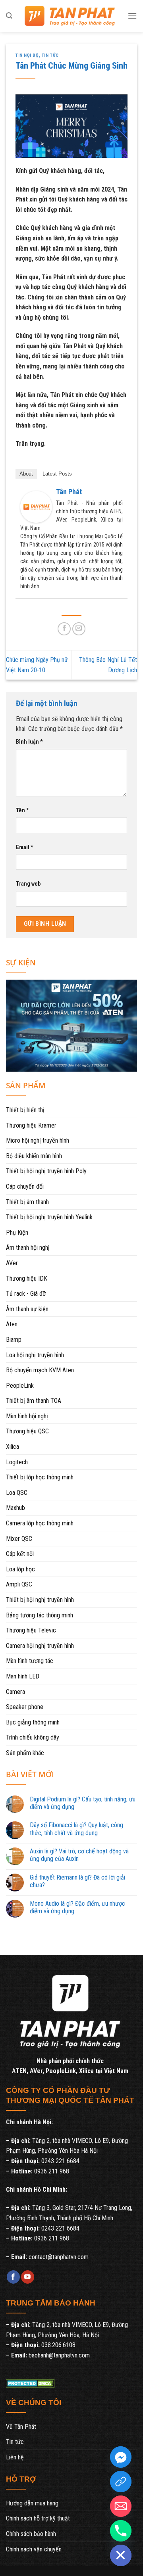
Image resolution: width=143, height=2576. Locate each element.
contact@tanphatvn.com (59, 2257)
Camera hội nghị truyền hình (40, 1646)
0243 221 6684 (60, 2161)
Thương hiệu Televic (31, 1630)
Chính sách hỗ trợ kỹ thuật (38, 2518)
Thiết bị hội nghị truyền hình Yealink (49, 1217)
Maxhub (15, 1508)
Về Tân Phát (21, 2427)
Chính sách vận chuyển (34, 2549)
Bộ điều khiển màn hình (34, 1156)
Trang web (28, 884)
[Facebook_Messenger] (121, 2457)
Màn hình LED (23, 1676)
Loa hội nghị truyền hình (35, 1355)
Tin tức (50, 55)
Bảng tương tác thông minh (40, 1615)
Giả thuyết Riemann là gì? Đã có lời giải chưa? (77, 1881)
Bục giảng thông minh (33, 1722)
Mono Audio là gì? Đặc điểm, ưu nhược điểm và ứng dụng (77, 1907)
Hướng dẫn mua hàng (32, 2503)
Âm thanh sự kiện (27, 1309)
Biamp (14, 1340)
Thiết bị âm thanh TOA (34, 1401)
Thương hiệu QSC (27, 1431)
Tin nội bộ (27, 55)
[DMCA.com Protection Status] (30, 2383)
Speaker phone (25, 1707)
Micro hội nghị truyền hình (38, 1140)
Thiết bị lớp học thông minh (40, 1477)
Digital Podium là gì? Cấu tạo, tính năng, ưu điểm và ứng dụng (83, 1803)
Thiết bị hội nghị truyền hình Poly (46, 1171)
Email (25, 847)
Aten (12, 1324)
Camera (15, 1692)
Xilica (13, 1447)
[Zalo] (121, 2482)
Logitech (17, 1462)
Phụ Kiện (17, 1232)
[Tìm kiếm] (9, 16)
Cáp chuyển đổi (25, 1186)
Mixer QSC (19, 1539)
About (26, 474)
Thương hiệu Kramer (31, 1125)
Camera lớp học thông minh (40, 1523)
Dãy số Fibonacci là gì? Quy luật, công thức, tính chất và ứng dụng (76, 1829)
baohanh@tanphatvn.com (59, 2355)
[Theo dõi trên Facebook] (13, 2277)
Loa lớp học (20, 1569)
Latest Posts (57, 474)
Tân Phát (69, 492)
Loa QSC (17, 1493)
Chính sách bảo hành (31, 2534)
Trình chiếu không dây (33, 1737)
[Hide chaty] (121, 2555)
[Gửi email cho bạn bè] (79, 629)
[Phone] (121, 2531)
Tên (22, 810)
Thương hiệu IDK (27, 1278)
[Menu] (132, 16)
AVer (12, 1263)
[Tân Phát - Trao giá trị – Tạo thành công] (70, 16)
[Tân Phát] (36, 506)
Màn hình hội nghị (27, 1416)
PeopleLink (20, 1386)
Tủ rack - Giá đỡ (26, 1294)
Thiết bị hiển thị (25, 1110)
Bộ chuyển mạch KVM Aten (40, 1370)
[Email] (121, 2506)
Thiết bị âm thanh (27, 1202)
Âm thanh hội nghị (28, 1248)
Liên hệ (15, 2457)
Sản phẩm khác (25, 1753)
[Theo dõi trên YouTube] (28, 2277)
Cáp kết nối (20, 1554)
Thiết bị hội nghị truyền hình (40, 1600)
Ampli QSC (19, 1584)
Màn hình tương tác (30, 1661)
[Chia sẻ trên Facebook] (64, 629)
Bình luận (29, 742)
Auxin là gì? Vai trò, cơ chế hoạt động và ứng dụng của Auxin (79, 1855)
